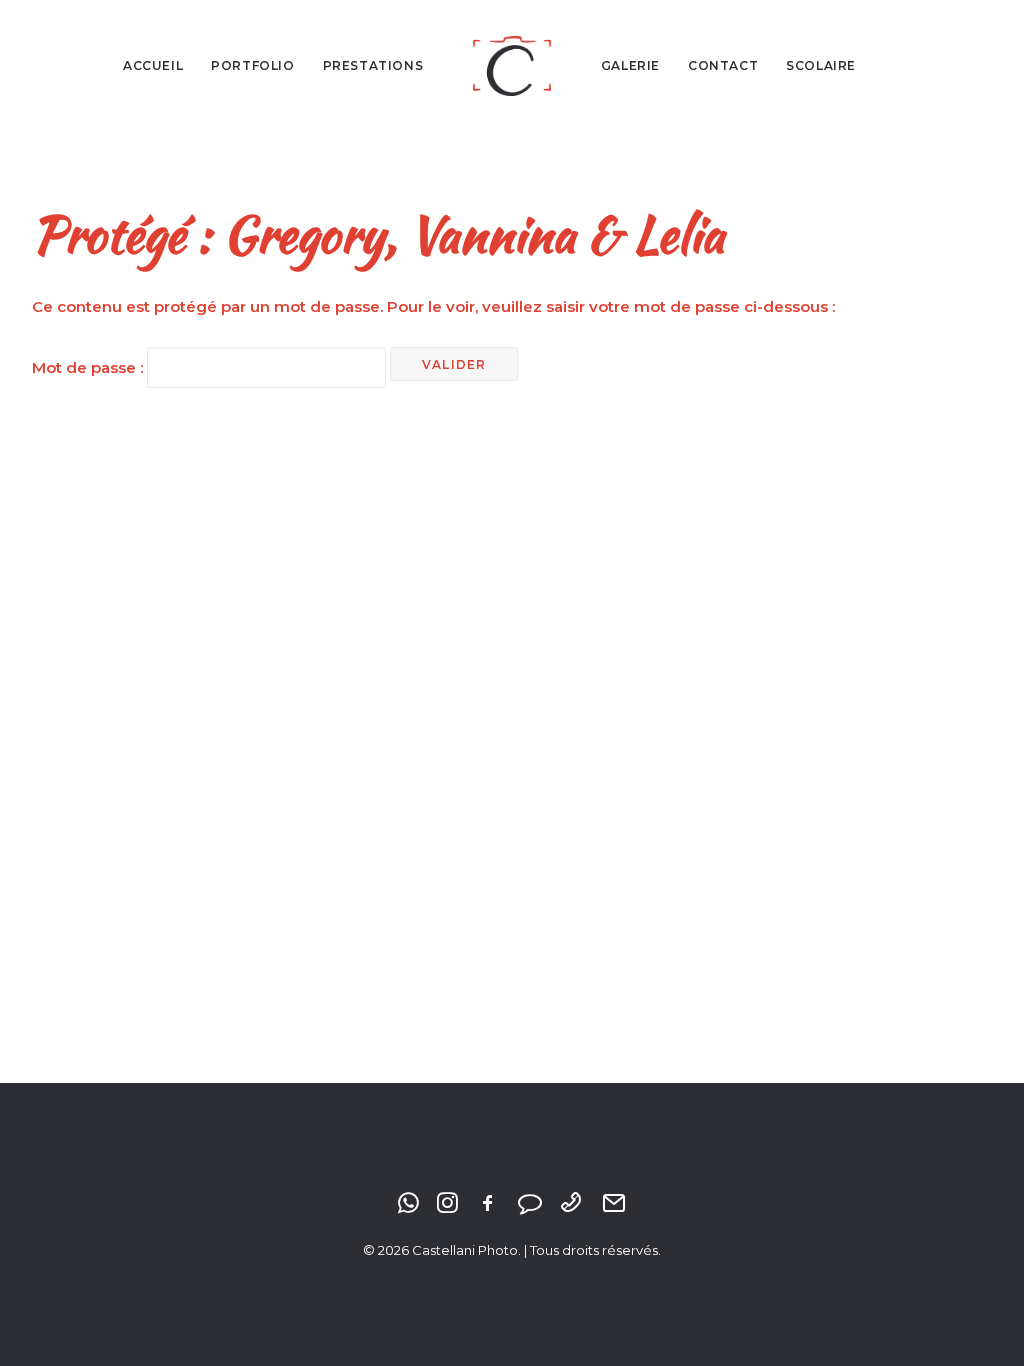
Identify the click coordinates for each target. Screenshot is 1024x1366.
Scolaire (821, 65)
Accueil (153, 65)
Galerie (630, 65)
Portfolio (252, 65)
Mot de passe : (89, 367)
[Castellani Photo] (511, 66)
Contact (723, 65)
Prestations (373, 65)
